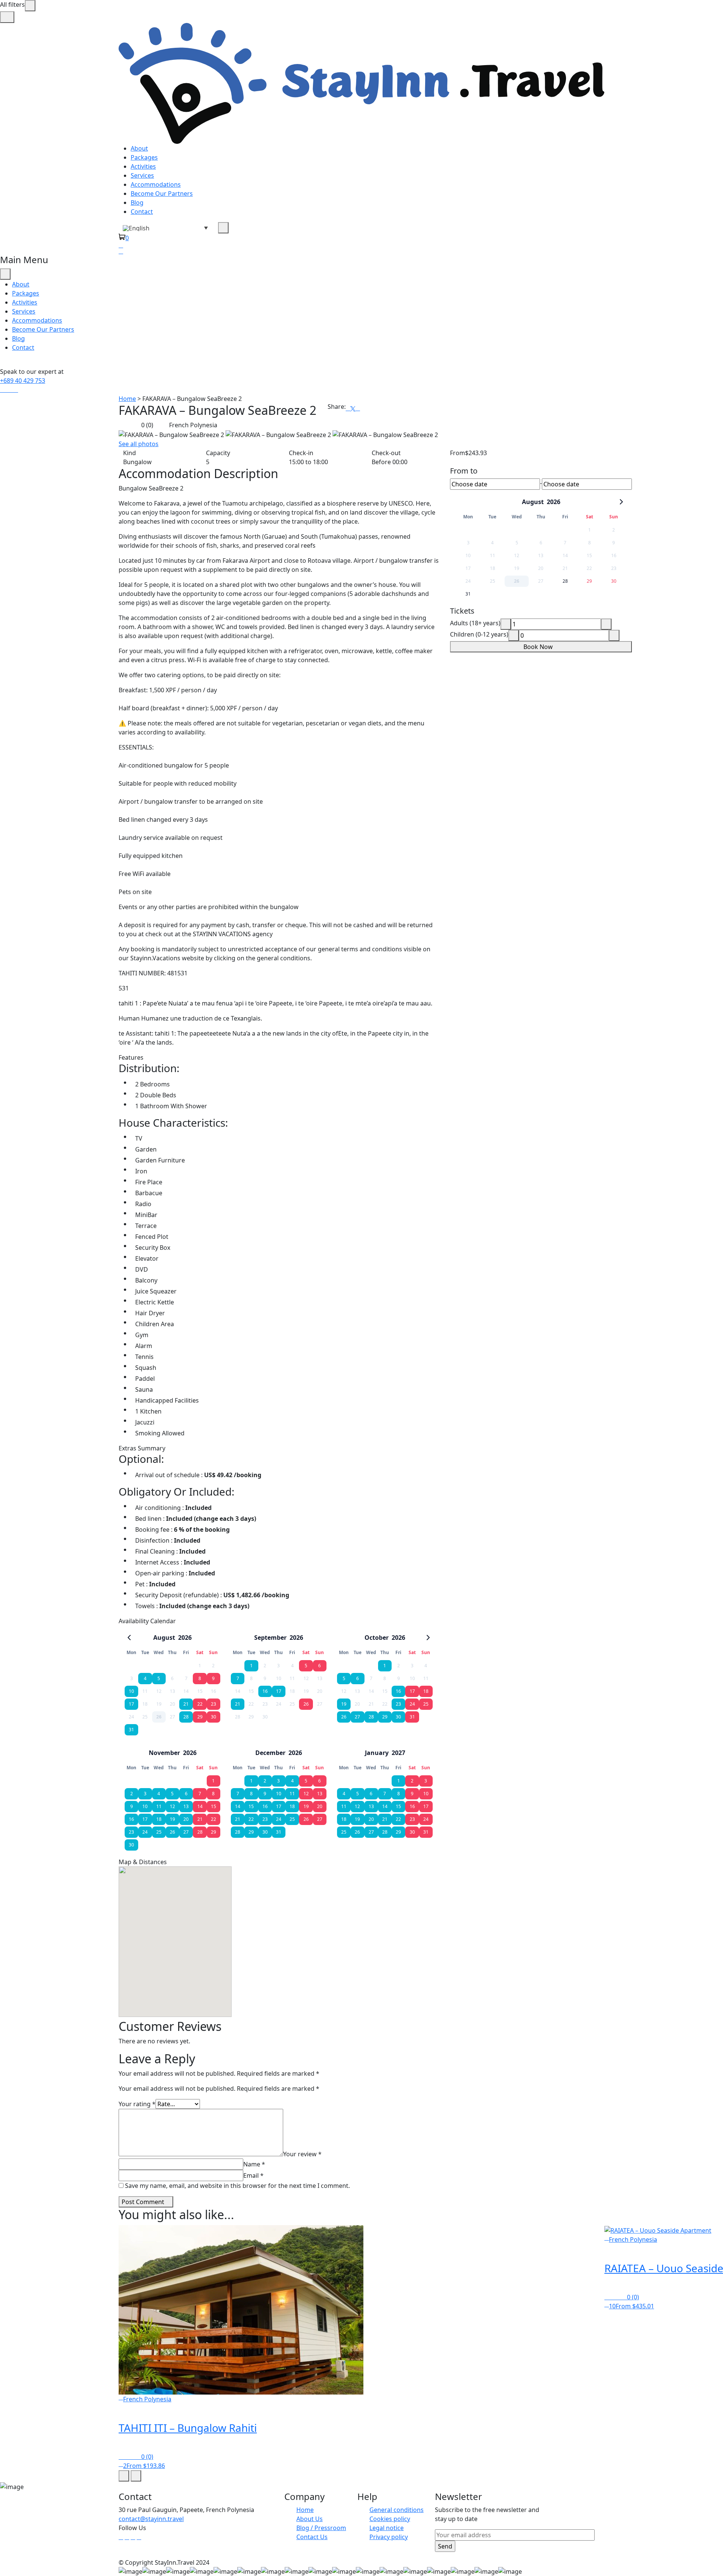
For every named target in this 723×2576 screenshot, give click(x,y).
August (164, 1638)
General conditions (397, 2510)
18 (426, 1691)
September (270, 1638)
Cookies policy (390, 2519)
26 (306, 1704)
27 (357, 1717)
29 (200, 1717)
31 (131, 1730)
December (270, 1753)
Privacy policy (389, 2537)
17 (131, 1704)
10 (131, 1691)
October (377, 1638)
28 (186, 1717)
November (164, 1753)
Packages (144, 157)
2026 (185, 1638)
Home (127, 399)
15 (214, 1806)
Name (254, 2164)
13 (186, 1806)
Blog (137, 203)
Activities (143, 166)
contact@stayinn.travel (151, 2519)
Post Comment (144, 2202)
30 (214, 1717)
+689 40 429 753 (23, 381)
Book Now (539, 647)
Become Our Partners (162, 193)
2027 (398, 1753)
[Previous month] (129, 1638)
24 (412, 1704)
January (377, 1753)
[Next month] (428, 1638)
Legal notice (387, 2528)
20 (186, 1819)
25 (426, 1704)
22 (200, 1704)
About (139, 148)
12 (172, 1806)
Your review (302, 2154)
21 (186, 1704)
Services (142, 175)
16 (265, 1691)
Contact (142, 212)
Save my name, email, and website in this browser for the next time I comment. (237, 2186)
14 (200, 1806)
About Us (310, 2519)
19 (344, 1704)
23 (214, 1704)
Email (253, 2175)
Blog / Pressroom (321, 2528)
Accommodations (156, 184)
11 (159, 1806)
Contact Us (312, 2537)
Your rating (137, 2104)
